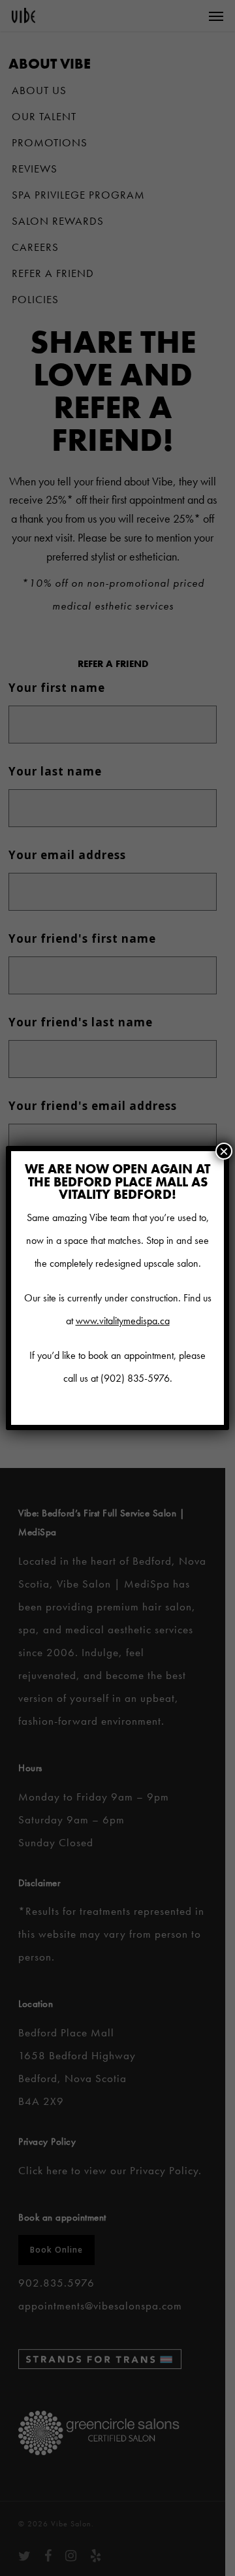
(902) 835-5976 (135, 1378)
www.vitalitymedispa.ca (123, 1321)
